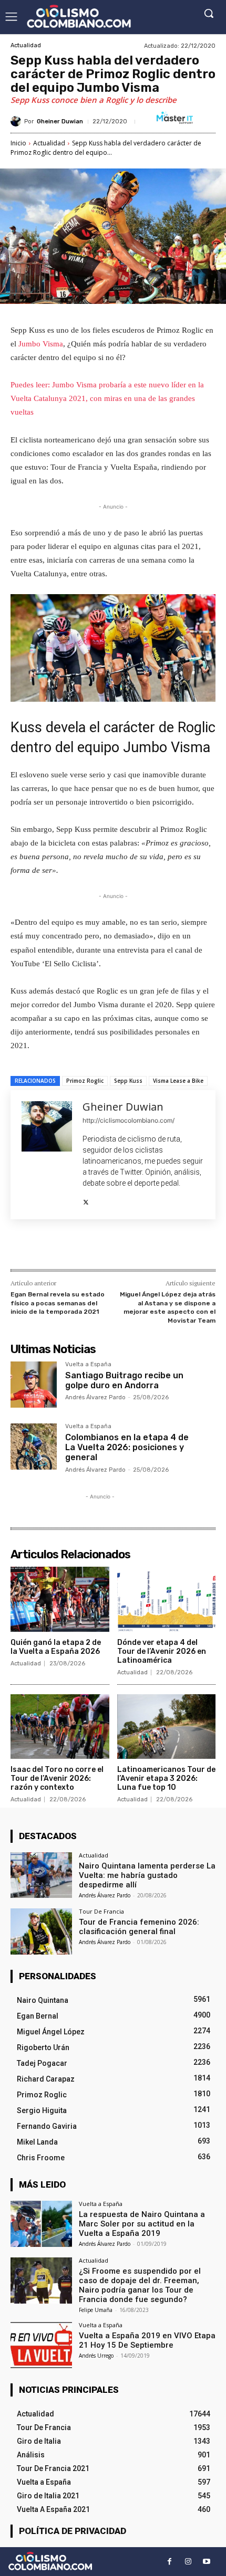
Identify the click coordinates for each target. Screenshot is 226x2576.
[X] (86, 1200)
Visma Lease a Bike (178, 1081)
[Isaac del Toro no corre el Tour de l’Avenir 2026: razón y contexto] (60, 1727)
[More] (151, 1247)
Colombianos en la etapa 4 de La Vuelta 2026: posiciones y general (127, 1447)
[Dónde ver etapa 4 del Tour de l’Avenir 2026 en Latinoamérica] (167, 1599)
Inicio (18, 143)
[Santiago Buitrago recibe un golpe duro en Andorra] (34, 1385)
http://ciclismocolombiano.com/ (129, 1120)
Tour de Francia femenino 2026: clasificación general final (139, 1927)
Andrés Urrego (96, 2356)
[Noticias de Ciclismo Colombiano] (79, 16)
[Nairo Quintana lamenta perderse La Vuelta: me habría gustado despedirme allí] (41, 1875)
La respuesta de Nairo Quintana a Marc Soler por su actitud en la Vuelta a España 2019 (142, 2224)
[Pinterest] (102, 1247)
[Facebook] (54, 1247)
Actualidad (26, 45)
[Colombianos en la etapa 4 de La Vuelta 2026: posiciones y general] (34, 1447)
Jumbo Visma (41, 344)
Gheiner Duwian (60, 122)
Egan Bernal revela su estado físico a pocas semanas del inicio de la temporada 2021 (58, 1303)
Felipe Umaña (96, 2310)
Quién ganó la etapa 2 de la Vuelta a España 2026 (56, 1647)
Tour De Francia (101, 1911)
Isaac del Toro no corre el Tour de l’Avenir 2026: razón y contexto (57, 1778)
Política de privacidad (73, 2531)
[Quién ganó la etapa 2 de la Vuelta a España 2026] (60, 1599)
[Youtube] (206, 2562)
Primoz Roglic (85, 1081)
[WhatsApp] (127, 1247)
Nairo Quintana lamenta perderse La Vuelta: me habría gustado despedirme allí (147, 1875)
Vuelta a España (88, 1365)
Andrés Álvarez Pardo (95, 1397)
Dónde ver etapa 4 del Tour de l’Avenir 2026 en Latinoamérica (162, 1651)
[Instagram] (188, 2562)
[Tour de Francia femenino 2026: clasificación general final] (41, 1931)
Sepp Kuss (128, 1081)
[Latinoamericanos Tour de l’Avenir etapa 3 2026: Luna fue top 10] (167, 1727)
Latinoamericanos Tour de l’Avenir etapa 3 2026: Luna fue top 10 (166, 1778)
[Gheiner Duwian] (17, 121)
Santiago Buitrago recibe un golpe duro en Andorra (124, 1380)
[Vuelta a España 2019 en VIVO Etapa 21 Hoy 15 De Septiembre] (41, 2345)
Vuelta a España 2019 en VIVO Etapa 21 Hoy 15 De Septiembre (147, 2340)
